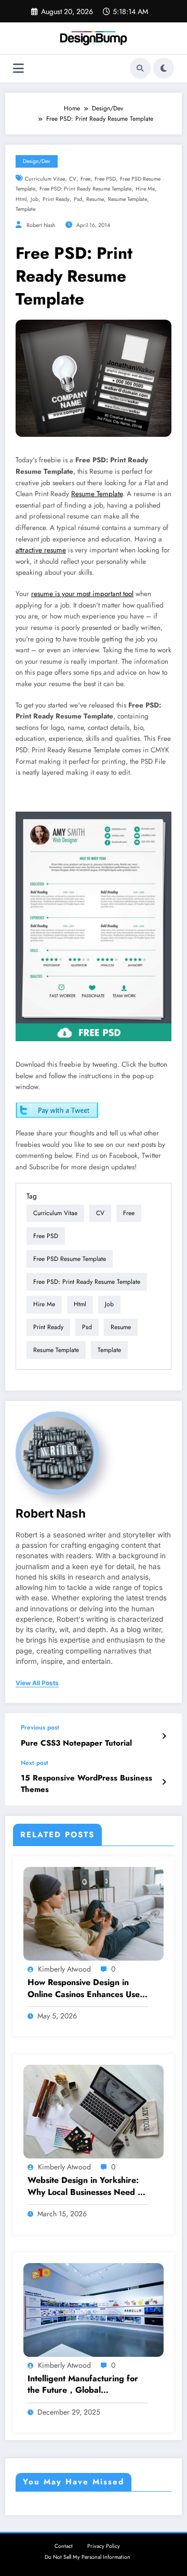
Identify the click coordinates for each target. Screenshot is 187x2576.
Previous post (40, 1727)
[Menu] (18, 68)
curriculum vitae (45, 179)
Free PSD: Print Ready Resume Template (85, 189)
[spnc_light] (164, 68)
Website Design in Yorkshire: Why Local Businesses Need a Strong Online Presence (85, 2186)
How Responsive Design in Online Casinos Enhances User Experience (85, 1988)
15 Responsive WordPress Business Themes (86, 1784)
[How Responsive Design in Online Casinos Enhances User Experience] (94, 1913)
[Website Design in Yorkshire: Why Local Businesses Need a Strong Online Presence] (94, 2111)
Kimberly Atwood (64, 1969)
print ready (56, 199)
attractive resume (41, 550)
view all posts (37, 1683)
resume (95, 199)
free (85, 179)
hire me (145, 189)
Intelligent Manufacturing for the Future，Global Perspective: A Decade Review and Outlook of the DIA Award (86, 2385)
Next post (35, 1763)
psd (78, 199)
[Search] (140, 68)
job (35, 199)
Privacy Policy (104, 2546)
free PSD (105, 179)
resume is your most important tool (82, 594)
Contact (64, 2546)
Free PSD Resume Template (70, 1259)
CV (73, 179)
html (21, 199)
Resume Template (97, 494)
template (25, 209)
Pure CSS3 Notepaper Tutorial (76, 1743)
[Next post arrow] (164, 1782)
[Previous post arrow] (164, 1736)
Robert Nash (41, 225)
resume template (128, 199)
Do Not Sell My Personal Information (88, 2557)
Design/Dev (37, 161)
